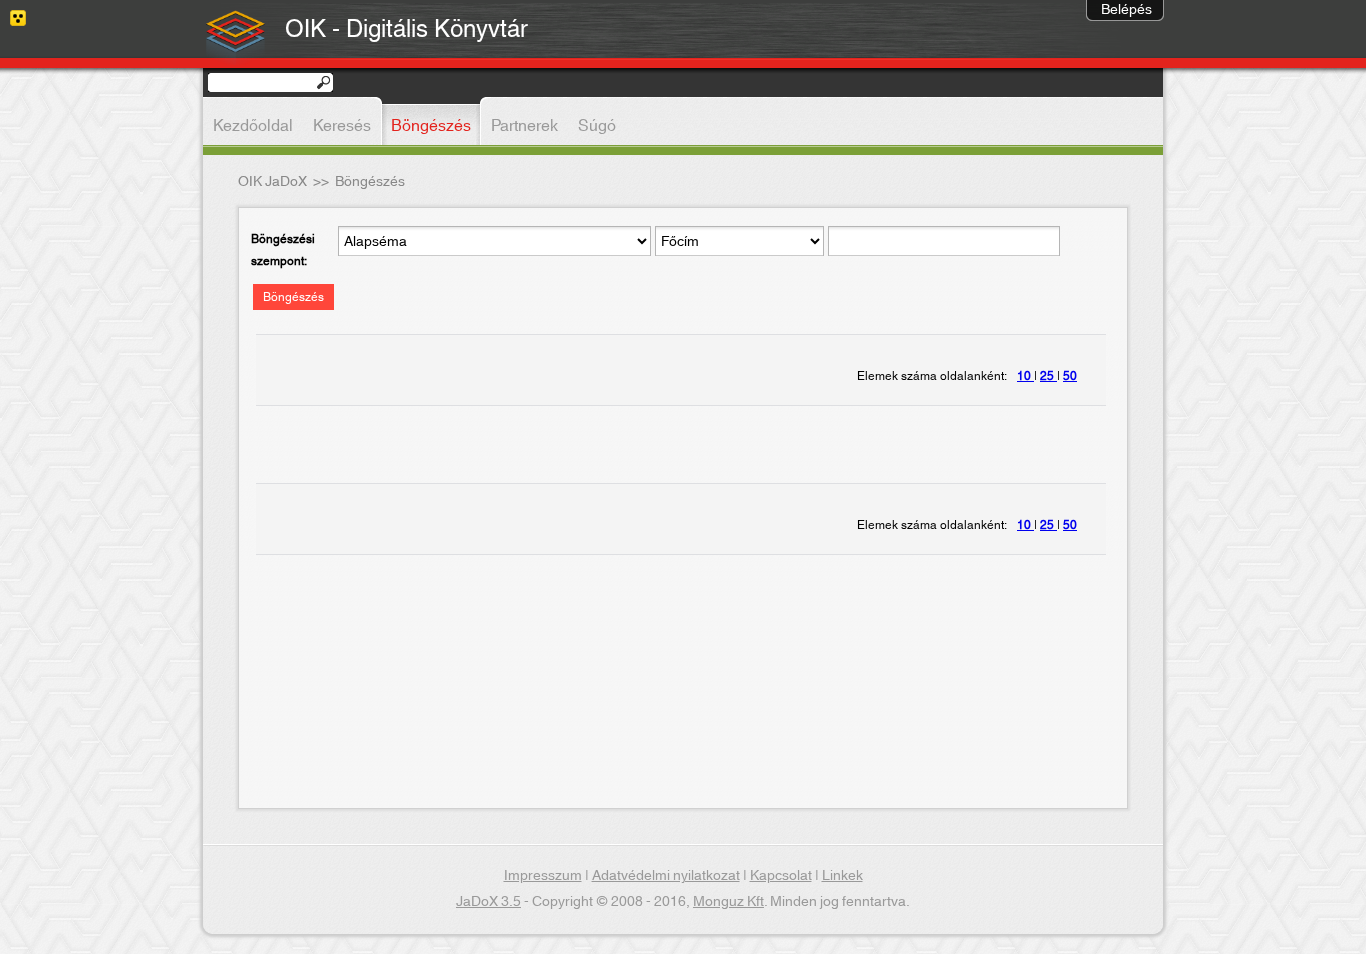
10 (1025, 376)
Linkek (842, 876)
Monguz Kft (728, 902)
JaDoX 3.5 (488, 902)
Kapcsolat (781, 876)
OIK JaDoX (272, 182)
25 (1048, 376)
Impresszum (543, 876)
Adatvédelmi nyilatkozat (666, 876)
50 (1070, 376)
